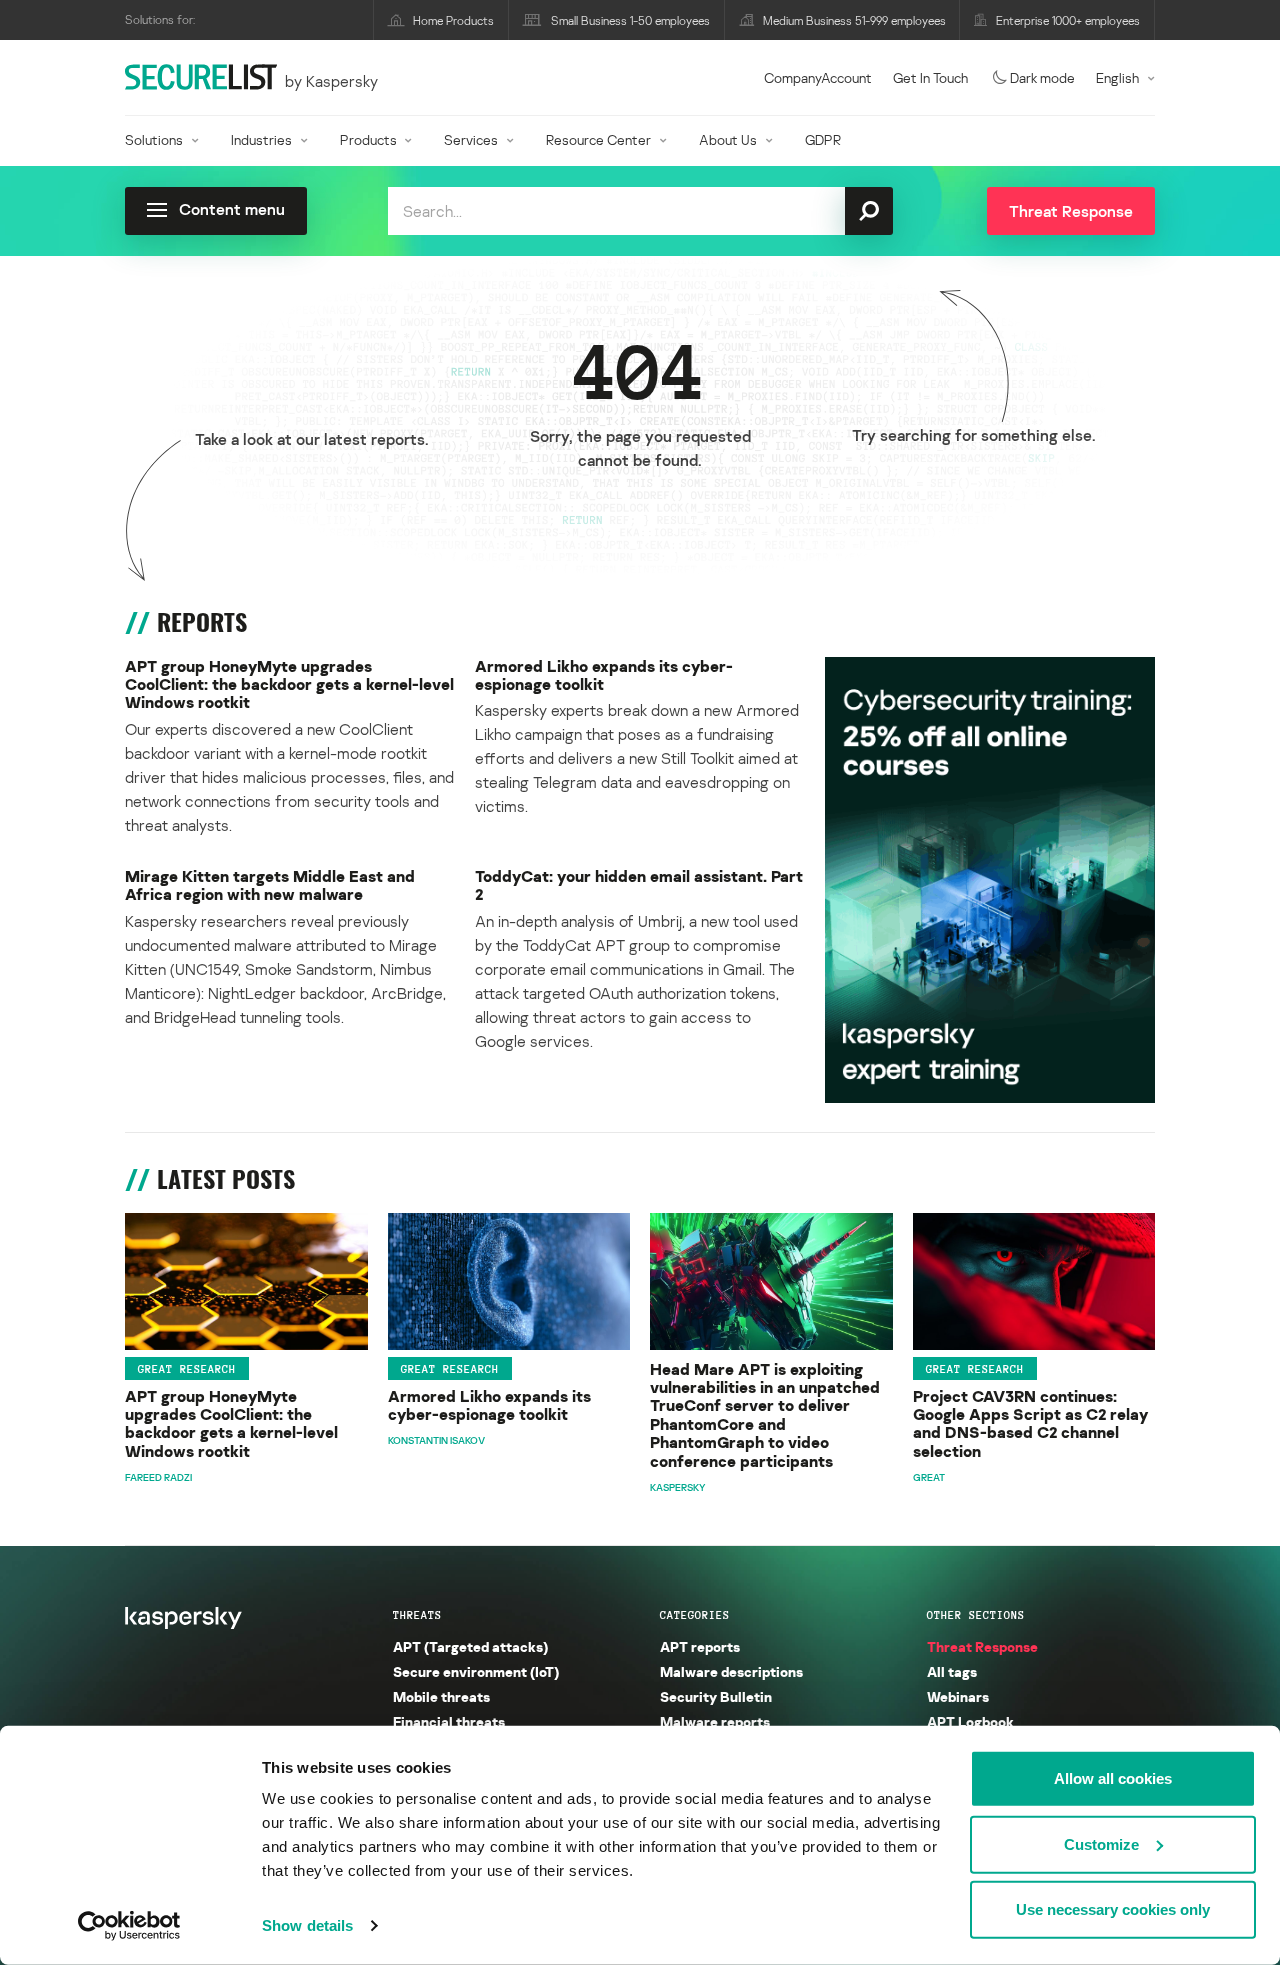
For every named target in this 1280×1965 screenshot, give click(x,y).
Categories (695, 1615)
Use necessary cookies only (1113, 1909)
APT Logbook (970, 1721)
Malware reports (715, 1721)
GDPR (823, 139)
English (1117, 77)
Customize (1101, 1843)
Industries (261, 139)
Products (368, 139)
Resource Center (598, 139)
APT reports (700, 1646)
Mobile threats (441, 1696)
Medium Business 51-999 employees (854, 20)
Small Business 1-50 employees (630, 20)
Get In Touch (930, 77)
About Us (728, 139)
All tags (952, 1671)
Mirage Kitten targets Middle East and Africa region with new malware (270, 885)
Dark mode (1042, 77)
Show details (307, 1925)
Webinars (958, 1696)
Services (471, 139)
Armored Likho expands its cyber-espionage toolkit (604, 675)
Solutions (154, 139)
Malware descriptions (731, 1671)
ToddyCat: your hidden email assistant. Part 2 (639, 885)
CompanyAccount (818, 77)
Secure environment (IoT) (476, 1671)
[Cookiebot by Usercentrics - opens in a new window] (129, 1926)
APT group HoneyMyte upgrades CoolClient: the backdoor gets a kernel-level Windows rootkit (289, 684)
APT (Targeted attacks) (470, 1646)
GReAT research (187, 1369)
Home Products (453, 20)
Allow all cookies (1113, 1778)
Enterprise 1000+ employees (1068, 20)
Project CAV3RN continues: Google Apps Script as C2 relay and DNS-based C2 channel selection (1030, 1424)
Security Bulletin (716, 1696)
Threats (417, 1615)
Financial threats (449, 1721)
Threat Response (982, 1646)
